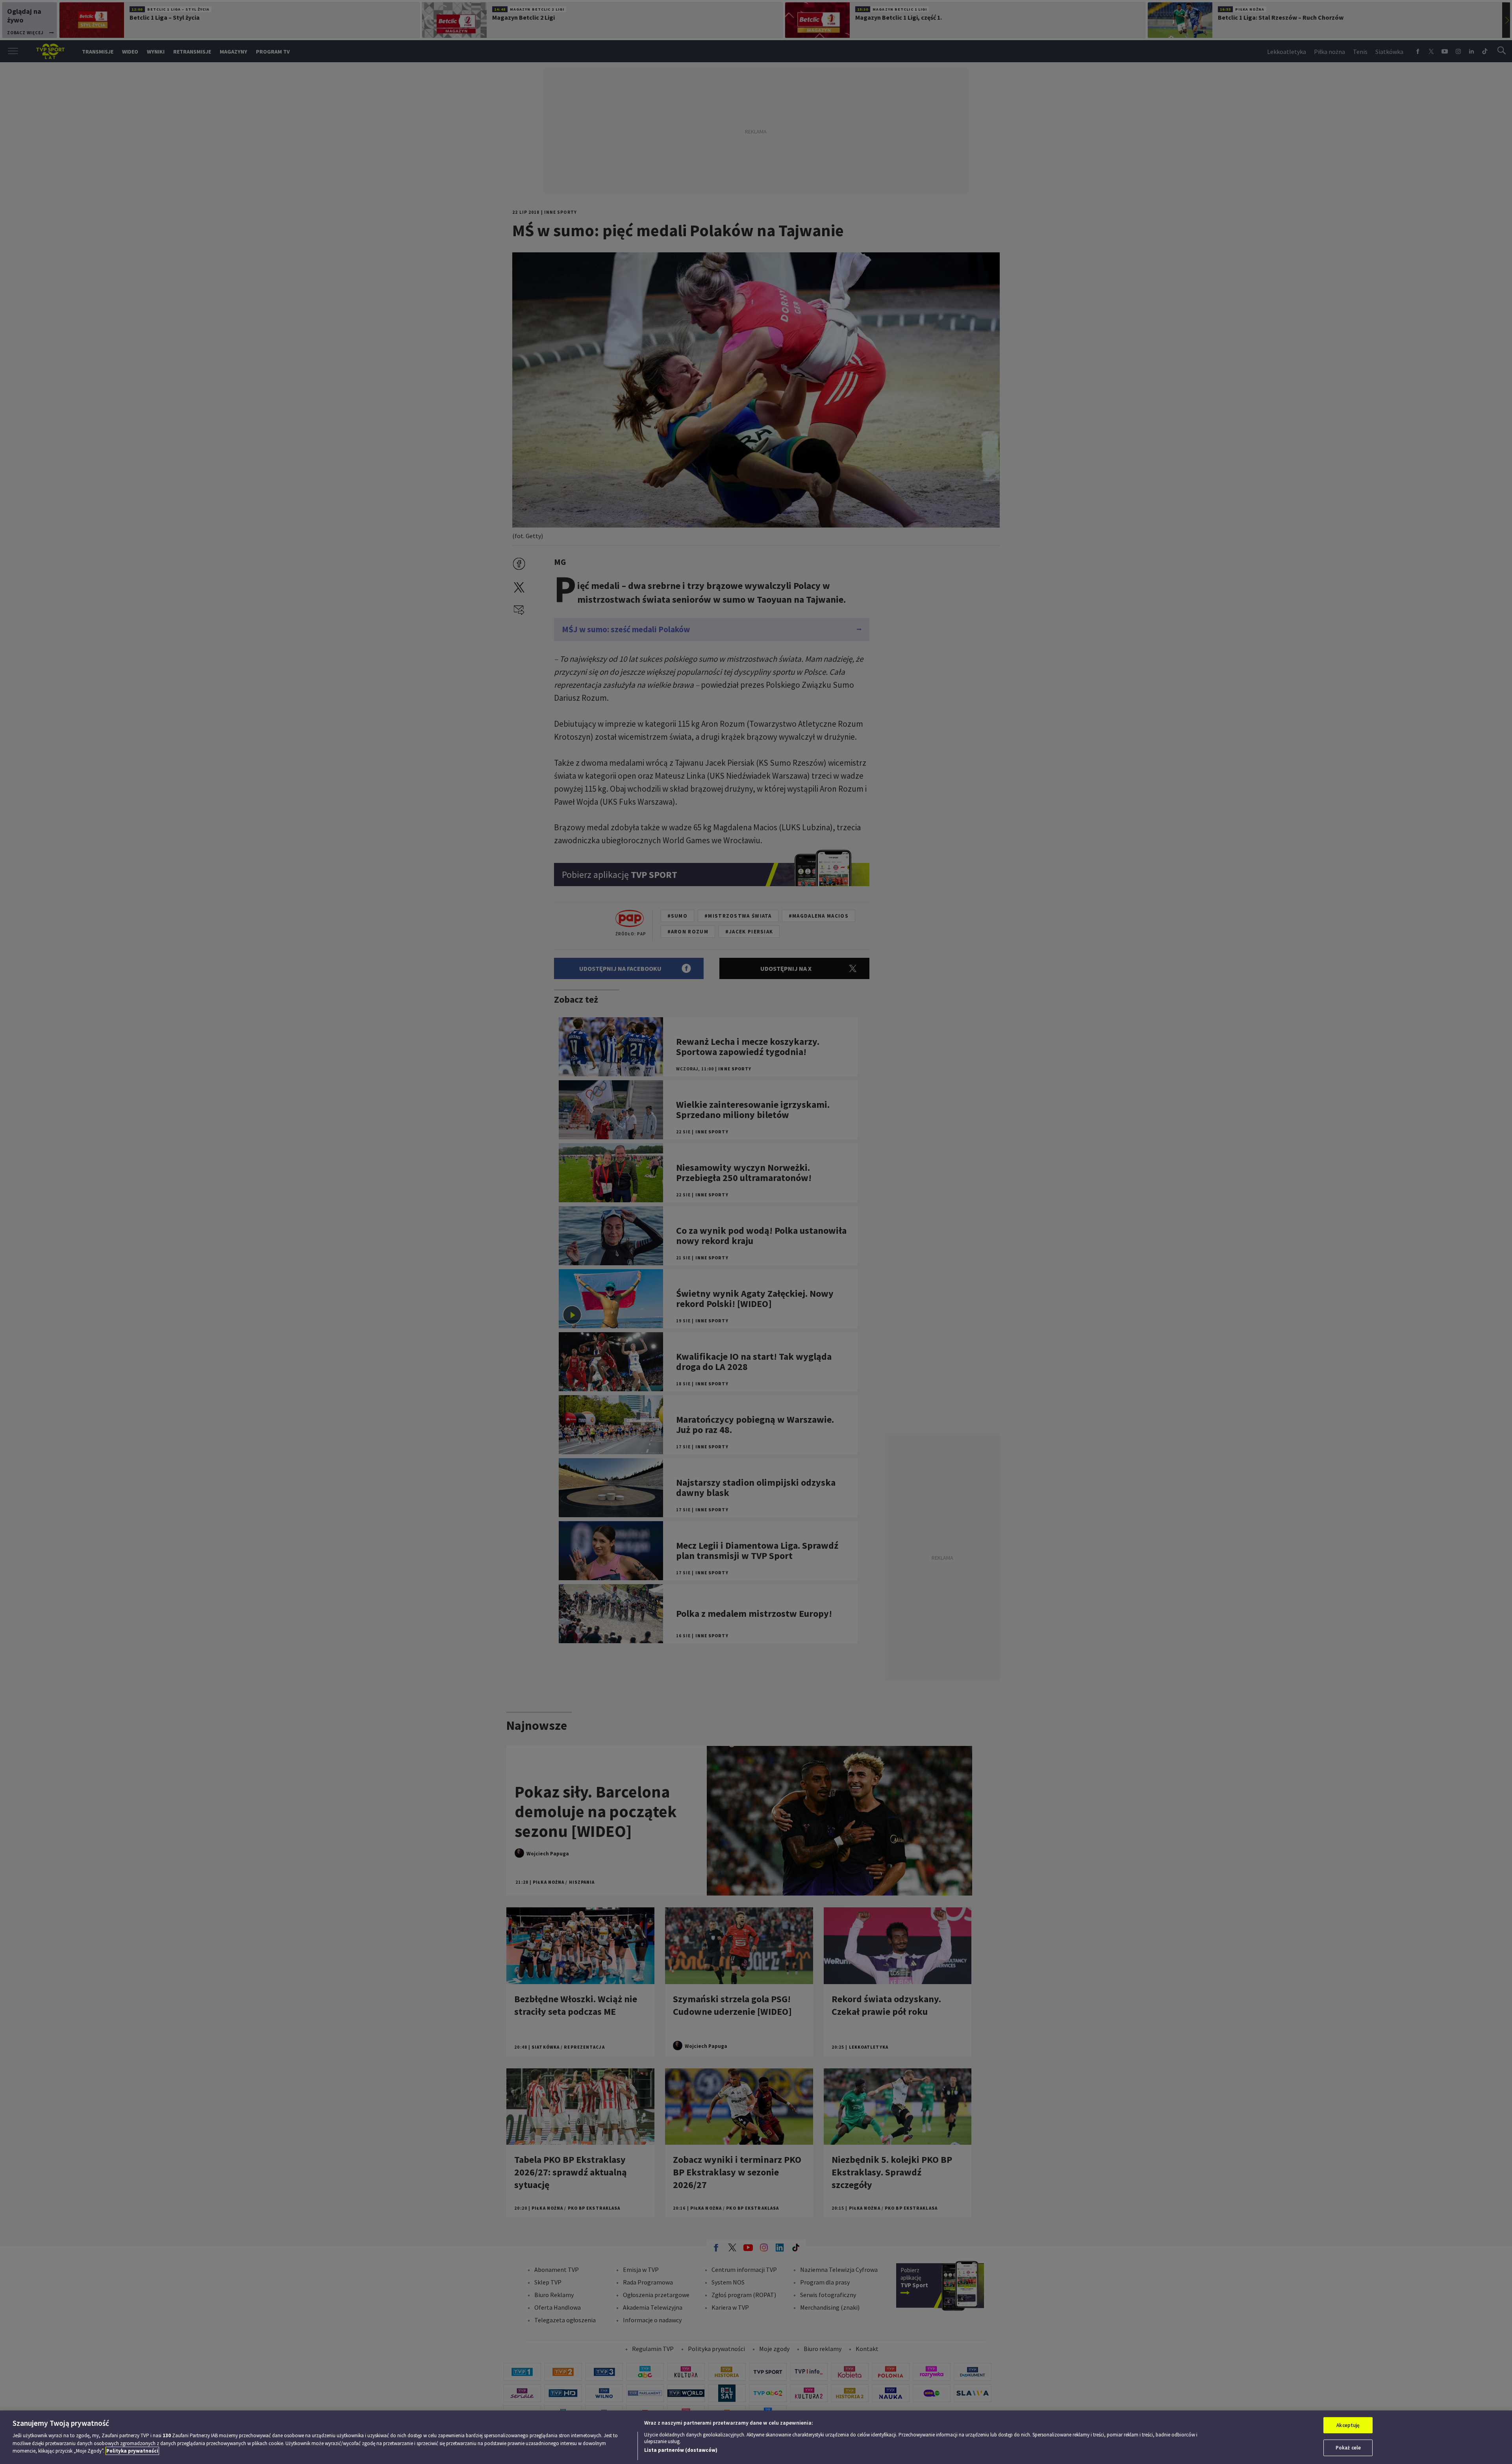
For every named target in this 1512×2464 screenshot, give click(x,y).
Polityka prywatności (132, 2451)
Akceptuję (1348, 2425)
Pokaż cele (1348, 2448)
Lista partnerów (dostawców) (681, 2450)
